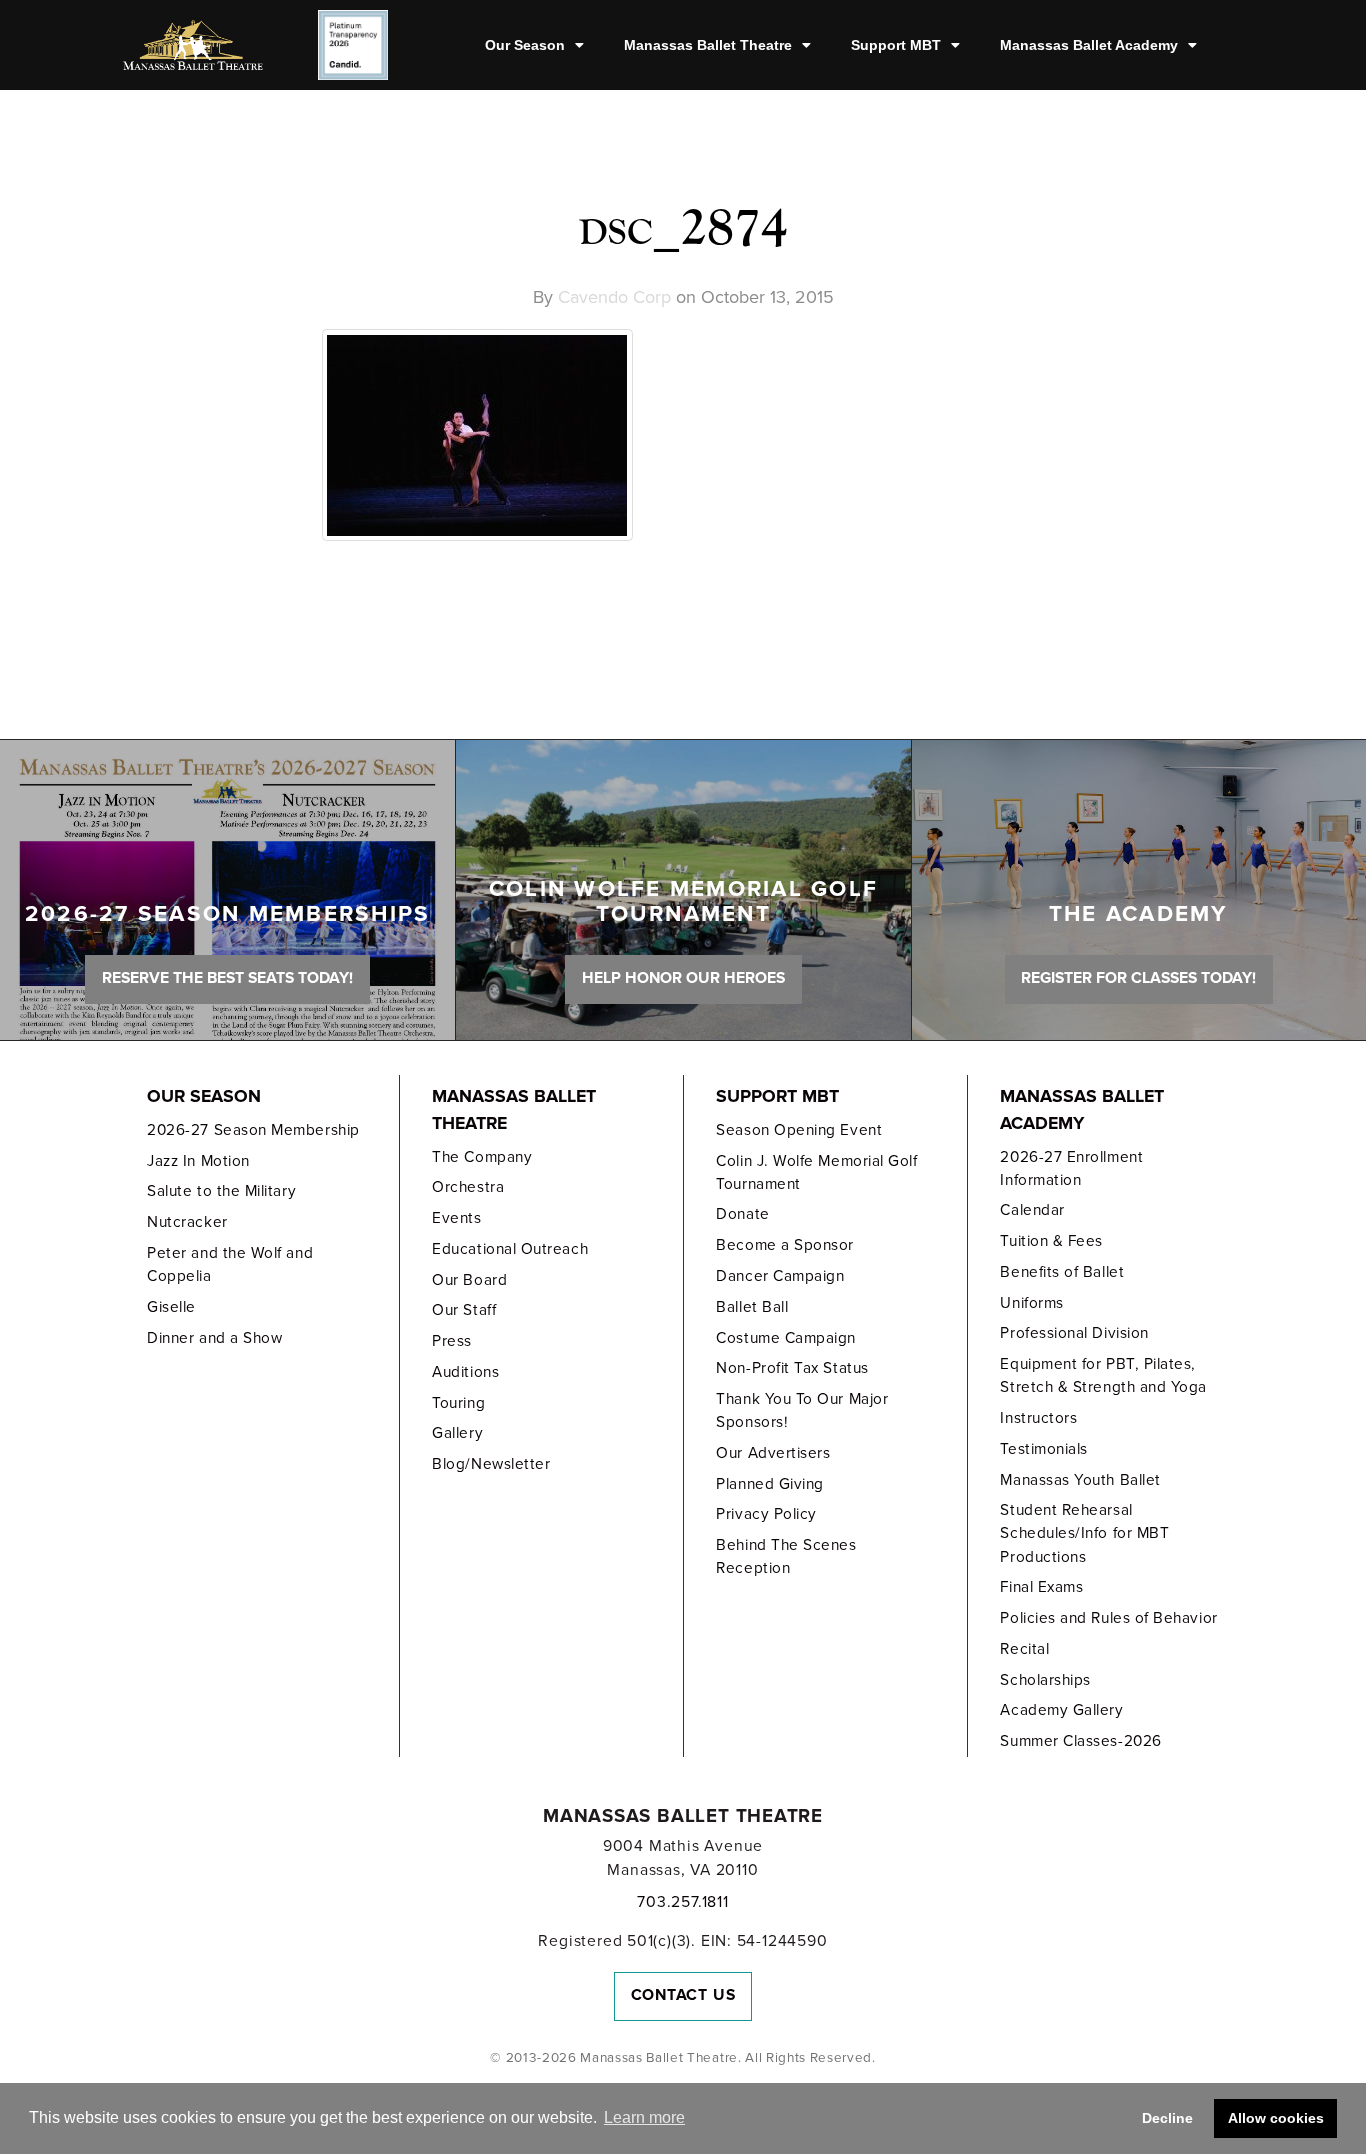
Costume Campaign (786, 1338)
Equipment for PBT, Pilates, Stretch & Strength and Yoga (1103, 1375)
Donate (742, 1214)
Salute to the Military (221, 1191)
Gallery (457, 1433)
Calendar (1032, 1210)
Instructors (1038, 1418)
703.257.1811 (682, 1902)
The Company (482, 1157)
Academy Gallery (1061, 1710)
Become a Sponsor (785, 1245)
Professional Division (1074, 1333)
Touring (458, 1403)
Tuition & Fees (1051, 1241)
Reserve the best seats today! (227, 978)
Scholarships (1045, 1680)
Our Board (469, 1280)
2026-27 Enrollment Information (1071, 1168)
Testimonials (1043, 1449)
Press (452, 1341)
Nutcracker (187, 1222)
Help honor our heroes (683, 978)
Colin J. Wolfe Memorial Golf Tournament (816, 1172)
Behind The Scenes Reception (786, 1556)
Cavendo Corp (614, 297)
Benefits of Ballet (1062, 1272)
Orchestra (468, 1187)
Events (456, 1218)
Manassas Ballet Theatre (708, 45)
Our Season (525, 45)
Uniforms (1031, 1303)
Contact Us (683, 1995)
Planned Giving (770, 1484)
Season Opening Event (799, 1130)
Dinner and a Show (214, 1338)
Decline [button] (1167, 2118)
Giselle (171, 1307)
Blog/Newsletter (491, 1464)
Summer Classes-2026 (1080, 1741)
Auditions (465, 1372)
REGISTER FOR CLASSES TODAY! (1138, 978)
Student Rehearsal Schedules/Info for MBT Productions (1084, 1533)
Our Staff (464, 1310)
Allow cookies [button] (1276, 2118)
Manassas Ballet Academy (1089, 45)
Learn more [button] (644, 2117)
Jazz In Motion (198, 1161)
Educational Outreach (510, 1249)
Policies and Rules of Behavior (1108, 1618)
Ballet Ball (752, 1307)
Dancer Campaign (780, 1276)
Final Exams (1041, 1587)
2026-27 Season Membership (253, 1130)
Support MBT (896, 45)
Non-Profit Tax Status (792, 1368)
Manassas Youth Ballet (1080, 1480)
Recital (1024, 1649)
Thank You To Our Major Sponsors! (802, 1410)
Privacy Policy (766, 1514)
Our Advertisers (773, 1453)
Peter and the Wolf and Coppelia (230, 1264)
